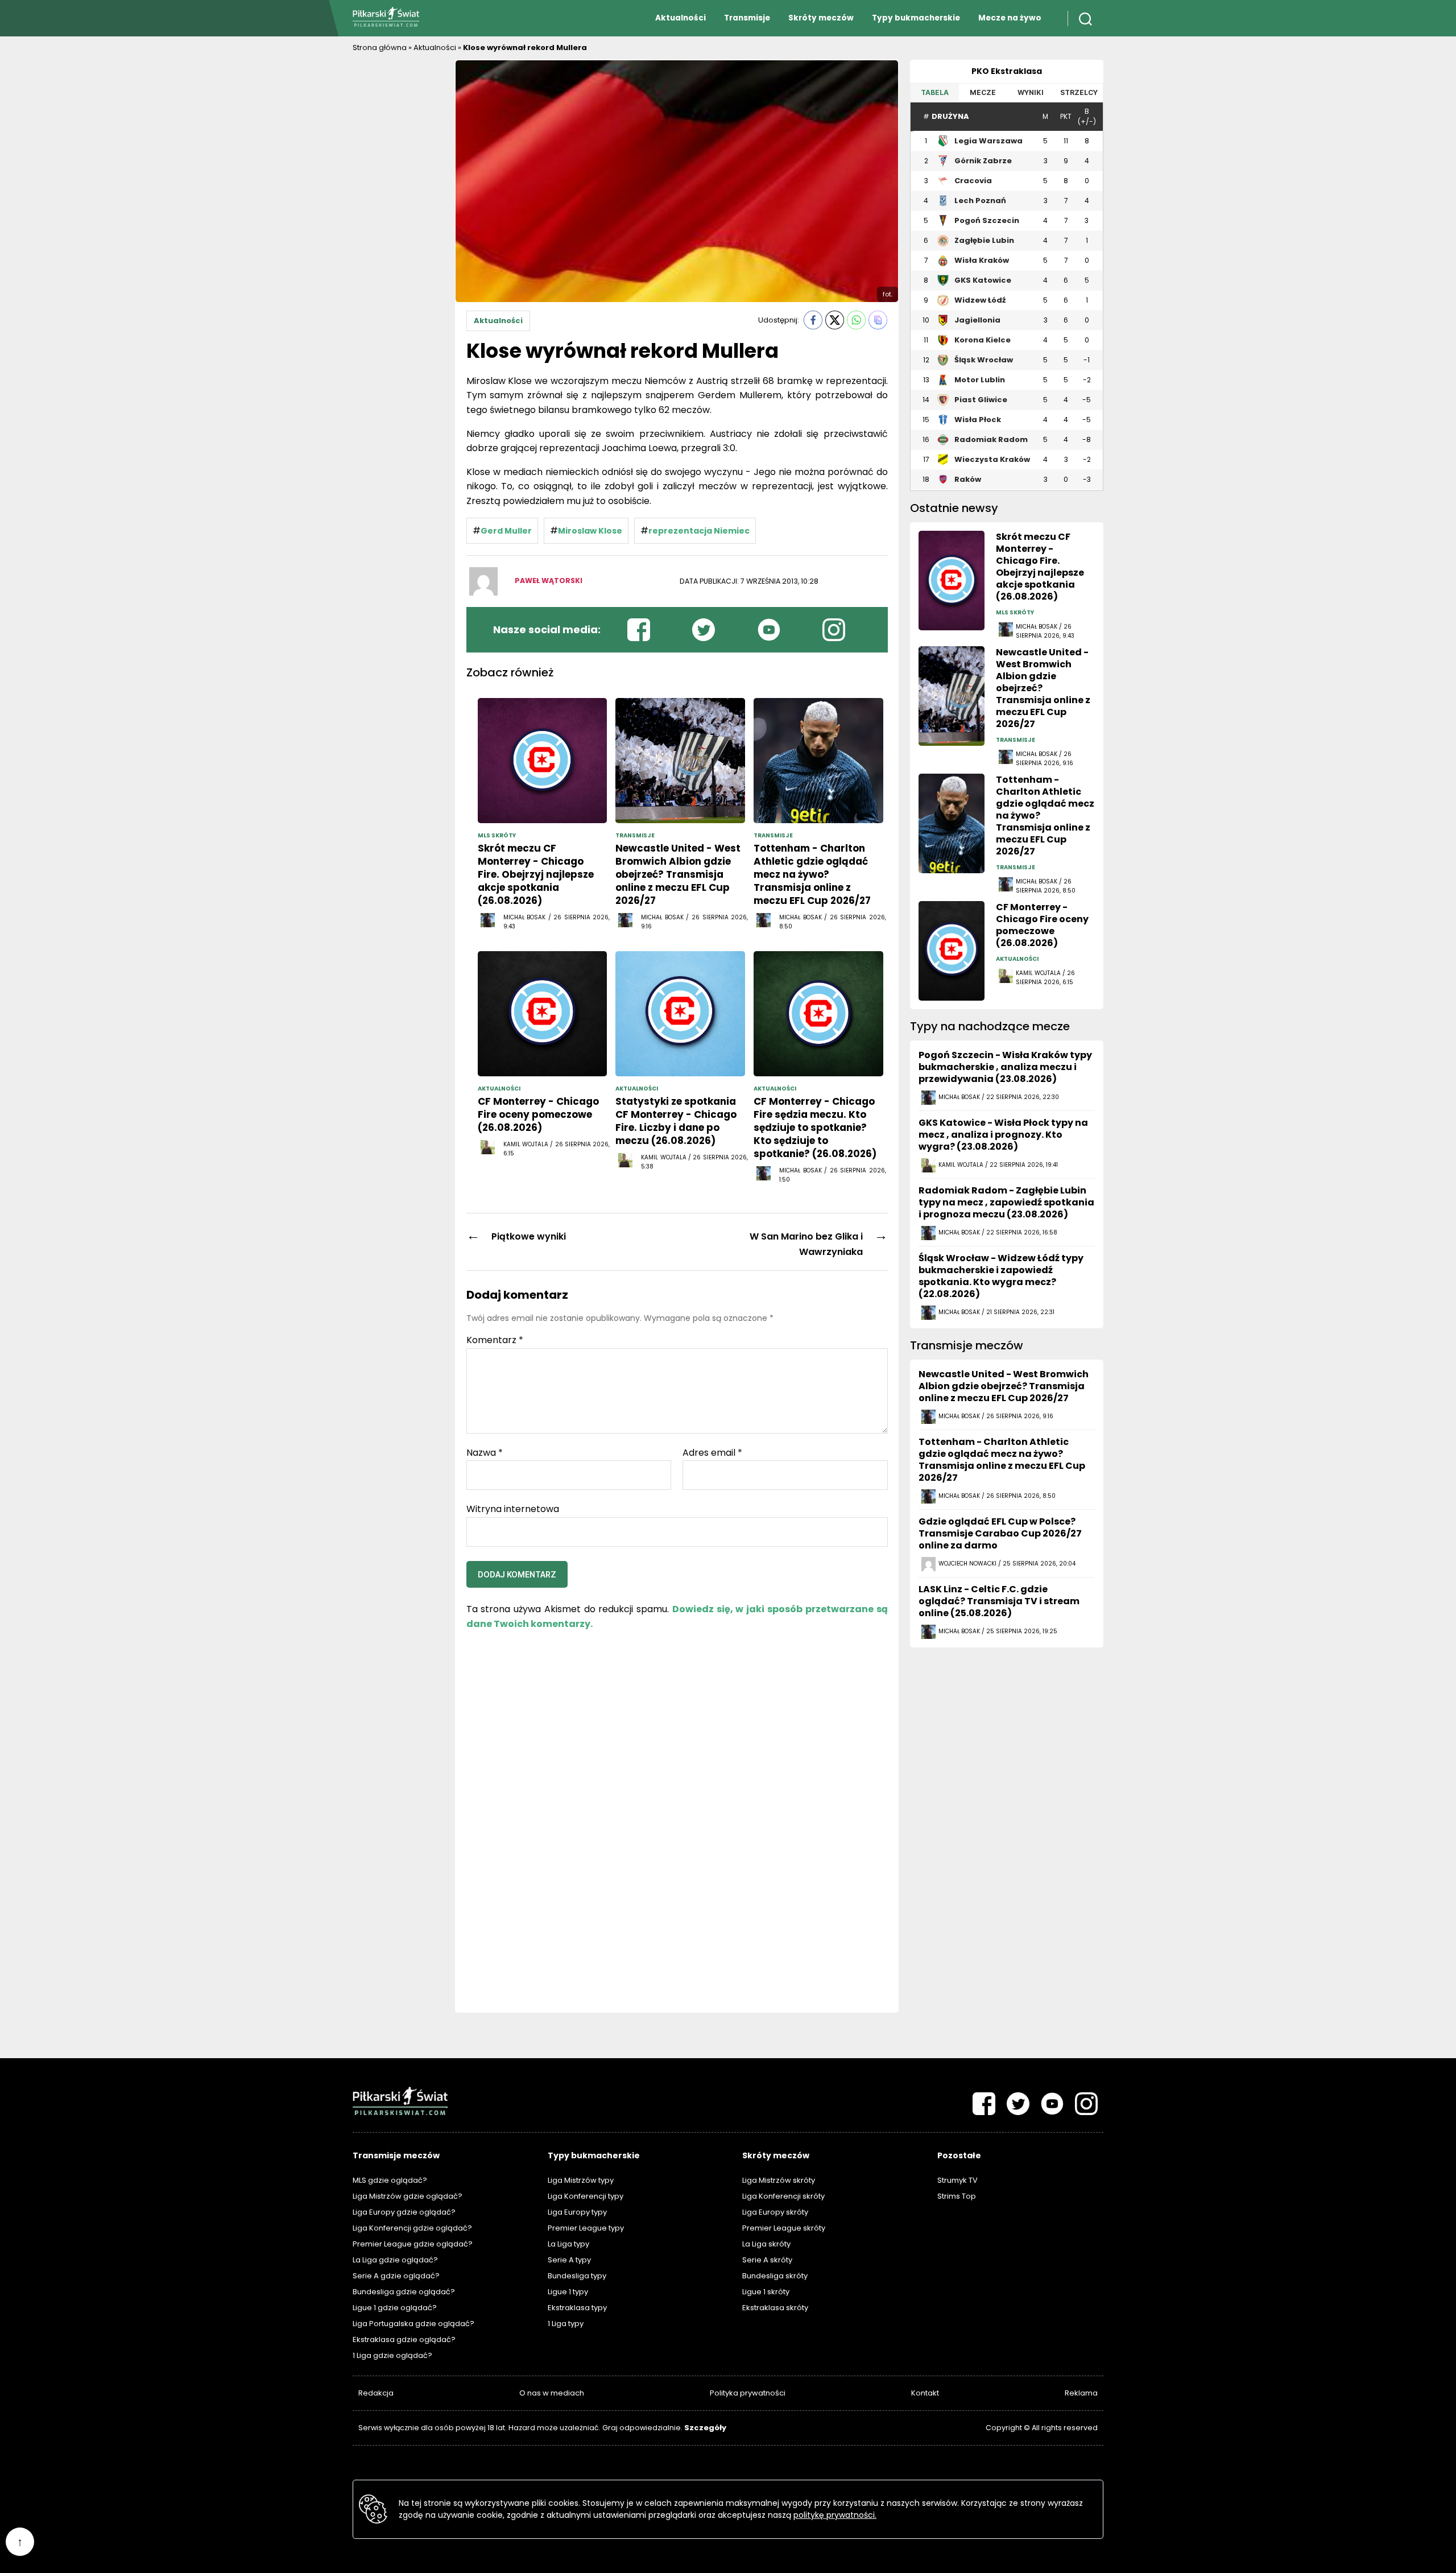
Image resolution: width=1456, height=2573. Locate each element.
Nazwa (485, 1453)
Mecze (983, 92)
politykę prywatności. (835, 2515)
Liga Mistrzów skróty (779, 2180)
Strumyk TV (957, 2180)
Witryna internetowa (513, 1508)
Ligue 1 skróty (766, 2292)
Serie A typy (569, 2260)
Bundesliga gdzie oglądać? (404, 2292)
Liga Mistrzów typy (581, 2180)
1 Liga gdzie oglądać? (392, 2355)
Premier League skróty (784, 2228)
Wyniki (1031, 92)
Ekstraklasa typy (577, 2308)
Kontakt (925, 2393)
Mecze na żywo (1010, 18)
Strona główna (380, 48)
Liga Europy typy (577, 2212)
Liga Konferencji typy (586, 2196)
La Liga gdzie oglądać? (395, 2260)
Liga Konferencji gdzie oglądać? (412, 2228)
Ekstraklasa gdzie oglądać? (404, 2339)
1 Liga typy (566, 2324)
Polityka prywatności (748, 2393)
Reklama (1081, 2393)
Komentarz (495, 1340)
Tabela (935, 92)
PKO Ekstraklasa (1007, 71)
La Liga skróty (766, 2244)
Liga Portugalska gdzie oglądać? (413, 2324)
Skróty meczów (821, 18)
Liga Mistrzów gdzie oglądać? (408, 2196)
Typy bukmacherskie (916, 18)
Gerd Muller (506, 531)
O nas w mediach (552, 2393)
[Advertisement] (398, 230)
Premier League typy (586, 2228)
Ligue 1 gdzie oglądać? (395, 2308)
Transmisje (747, 18)
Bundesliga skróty (775, 2276)
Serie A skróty (767, 2260)
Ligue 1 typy (568, 2292)
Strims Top (957, 2196)
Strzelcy (1079, 92)
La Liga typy (568, 2244)
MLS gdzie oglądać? (390, 2180)
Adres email (712, 1453)
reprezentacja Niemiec (699, 531)
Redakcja (376, 2393)
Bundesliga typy (577, 2276)
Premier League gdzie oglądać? (413, 2244)
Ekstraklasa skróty (775, 2308)
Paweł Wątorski (549, 581)
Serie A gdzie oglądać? (396, 2276)
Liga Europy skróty (775, 2212)
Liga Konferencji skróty (783, 2196)
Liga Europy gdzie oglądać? (404, 2212)
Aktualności (681, 18)
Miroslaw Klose (590, 531)
